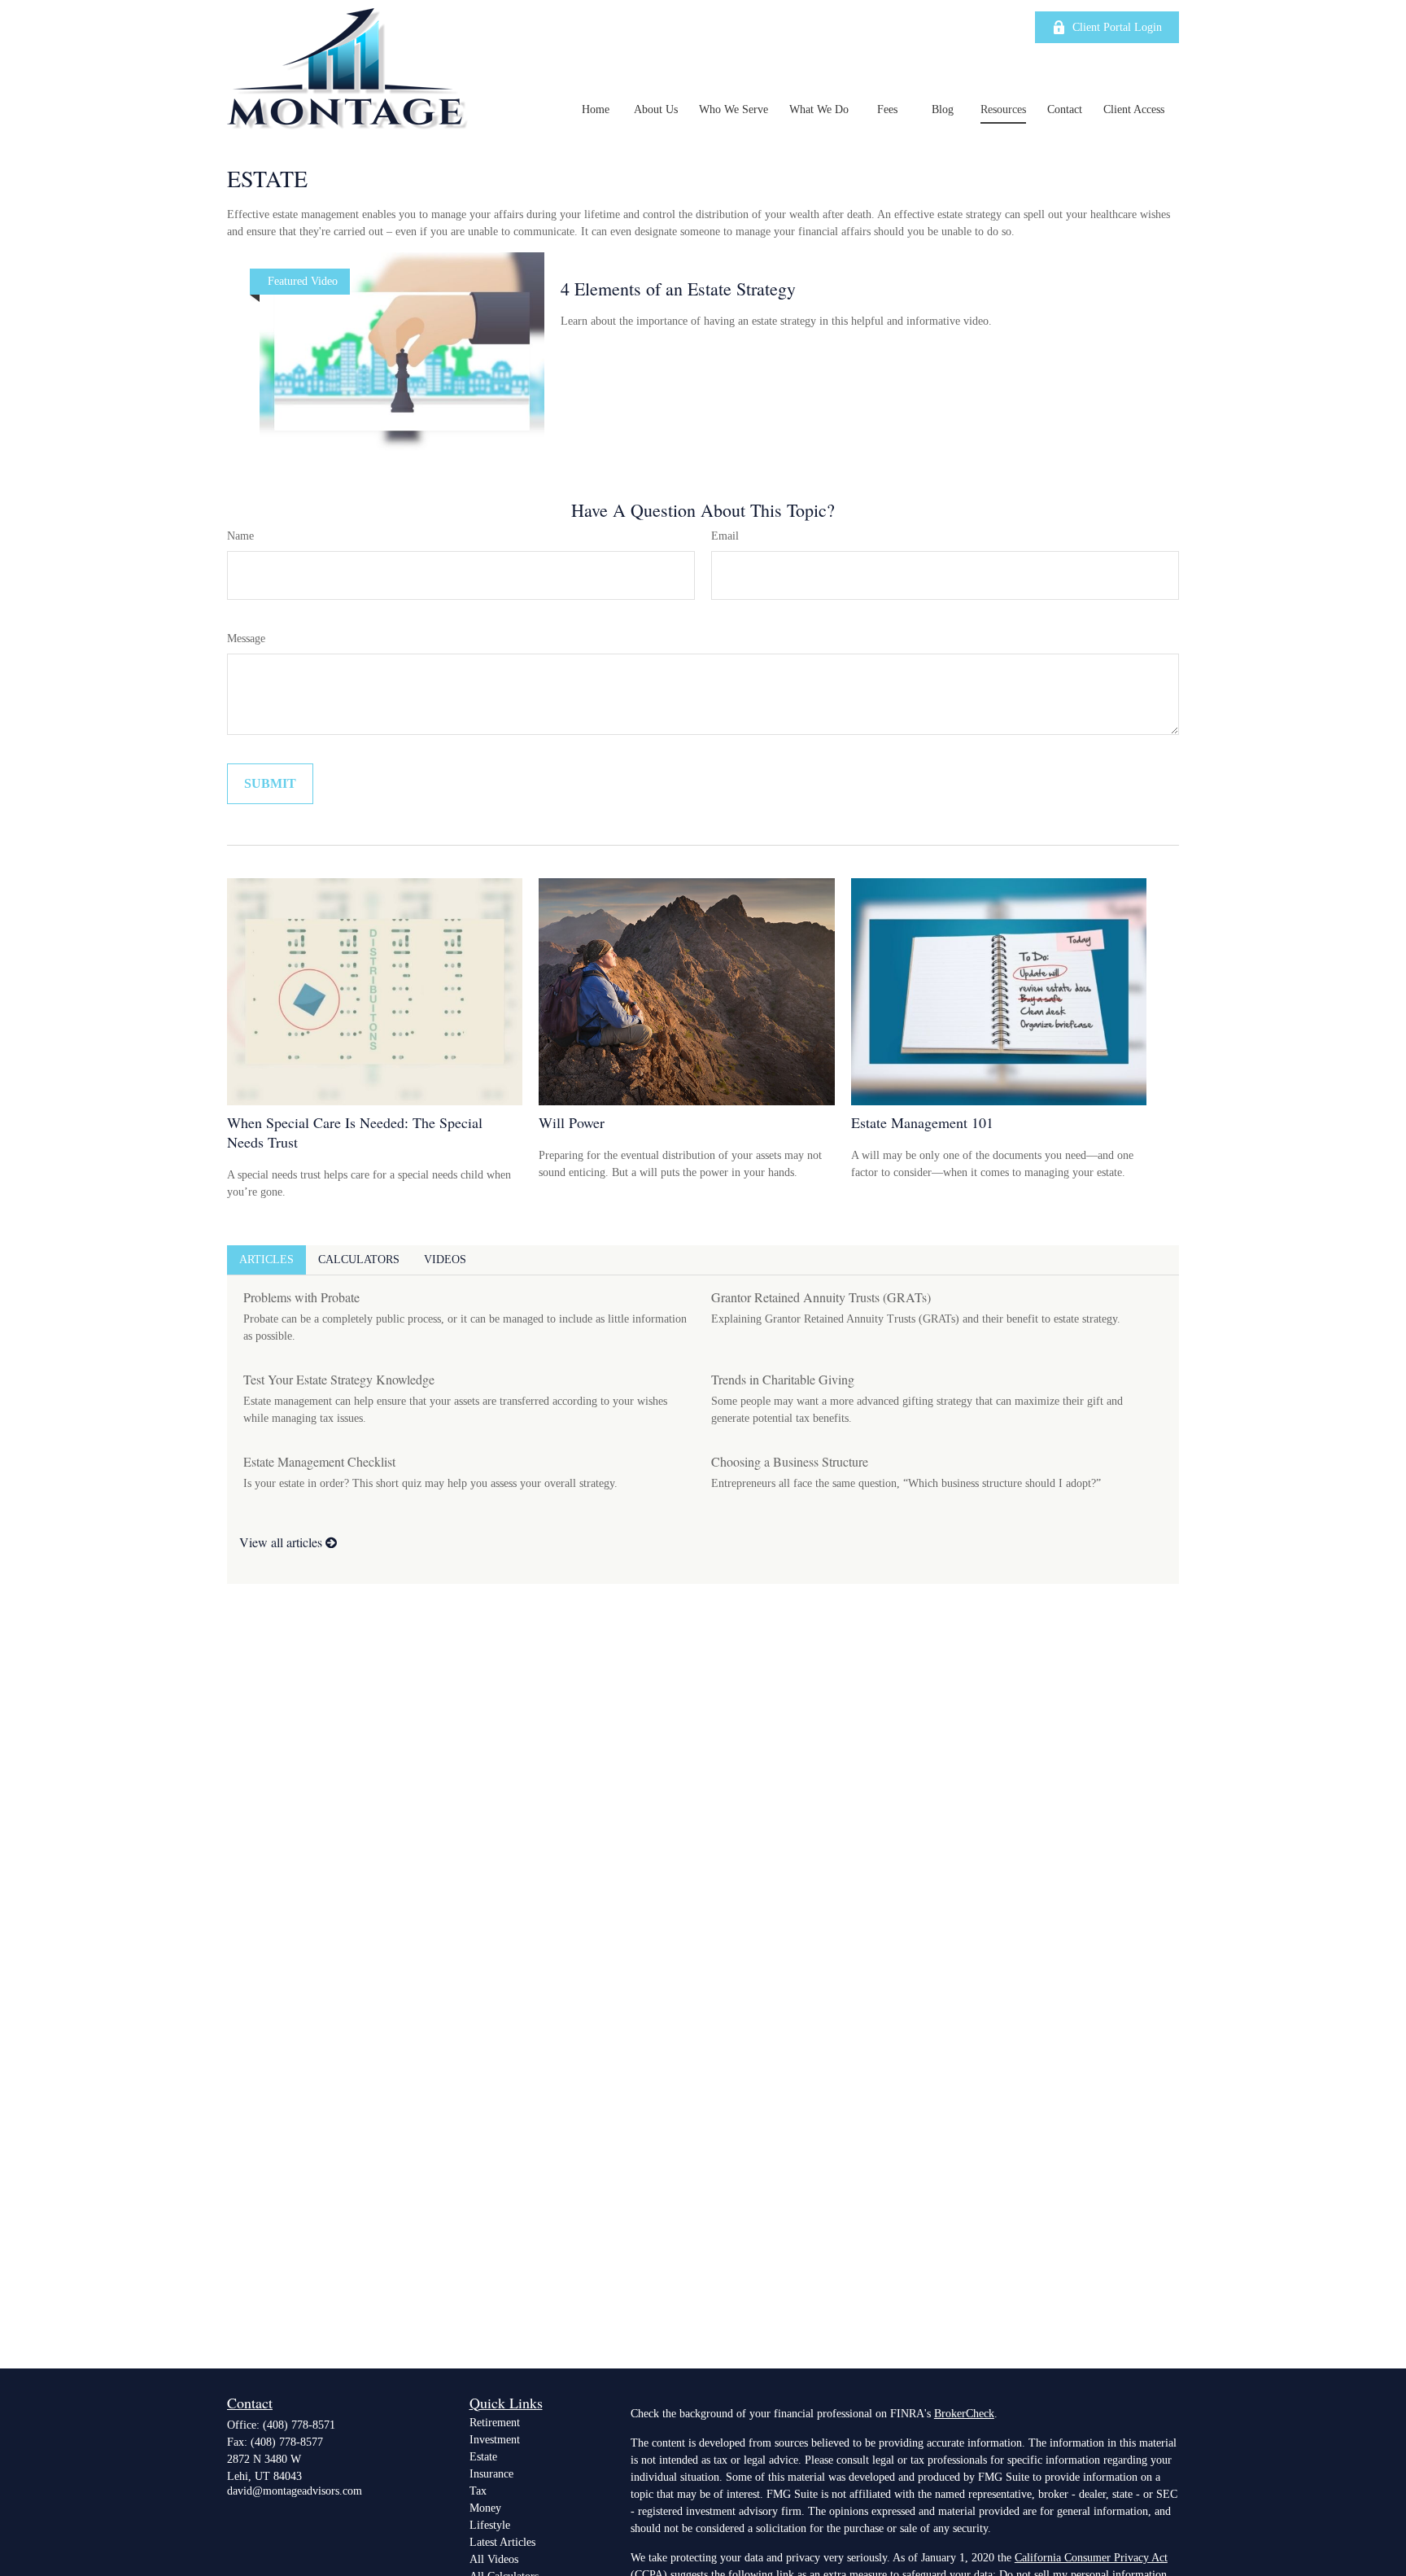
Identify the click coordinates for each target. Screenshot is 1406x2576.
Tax (478, 2491)
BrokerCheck (964, 2414)
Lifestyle (490, 2525)
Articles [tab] (266, 1260)
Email (725, 536)
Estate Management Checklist (319, 1461)
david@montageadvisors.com (295, 2491)
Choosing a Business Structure (790, 1461)
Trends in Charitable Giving (783, 1379)
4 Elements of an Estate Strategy (678, 289)
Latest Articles (502, 2542)
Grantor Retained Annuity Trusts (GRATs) (821, 1297)
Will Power (572, 1122)
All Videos (494, 2559)
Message (246, 639)
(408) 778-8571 (299, 2425)
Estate (483, 2457)
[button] (596, 109)
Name (240, 536)
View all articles (282, 1542)
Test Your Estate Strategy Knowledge (339, 1379)
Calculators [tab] (359, 1260)
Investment (495, 2440)
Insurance (491, 2474)
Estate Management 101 (922, 1122)
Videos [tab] (445, 1260)
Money (485, 2508)
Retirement (495, 2423)
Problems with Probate (301, 1297)
